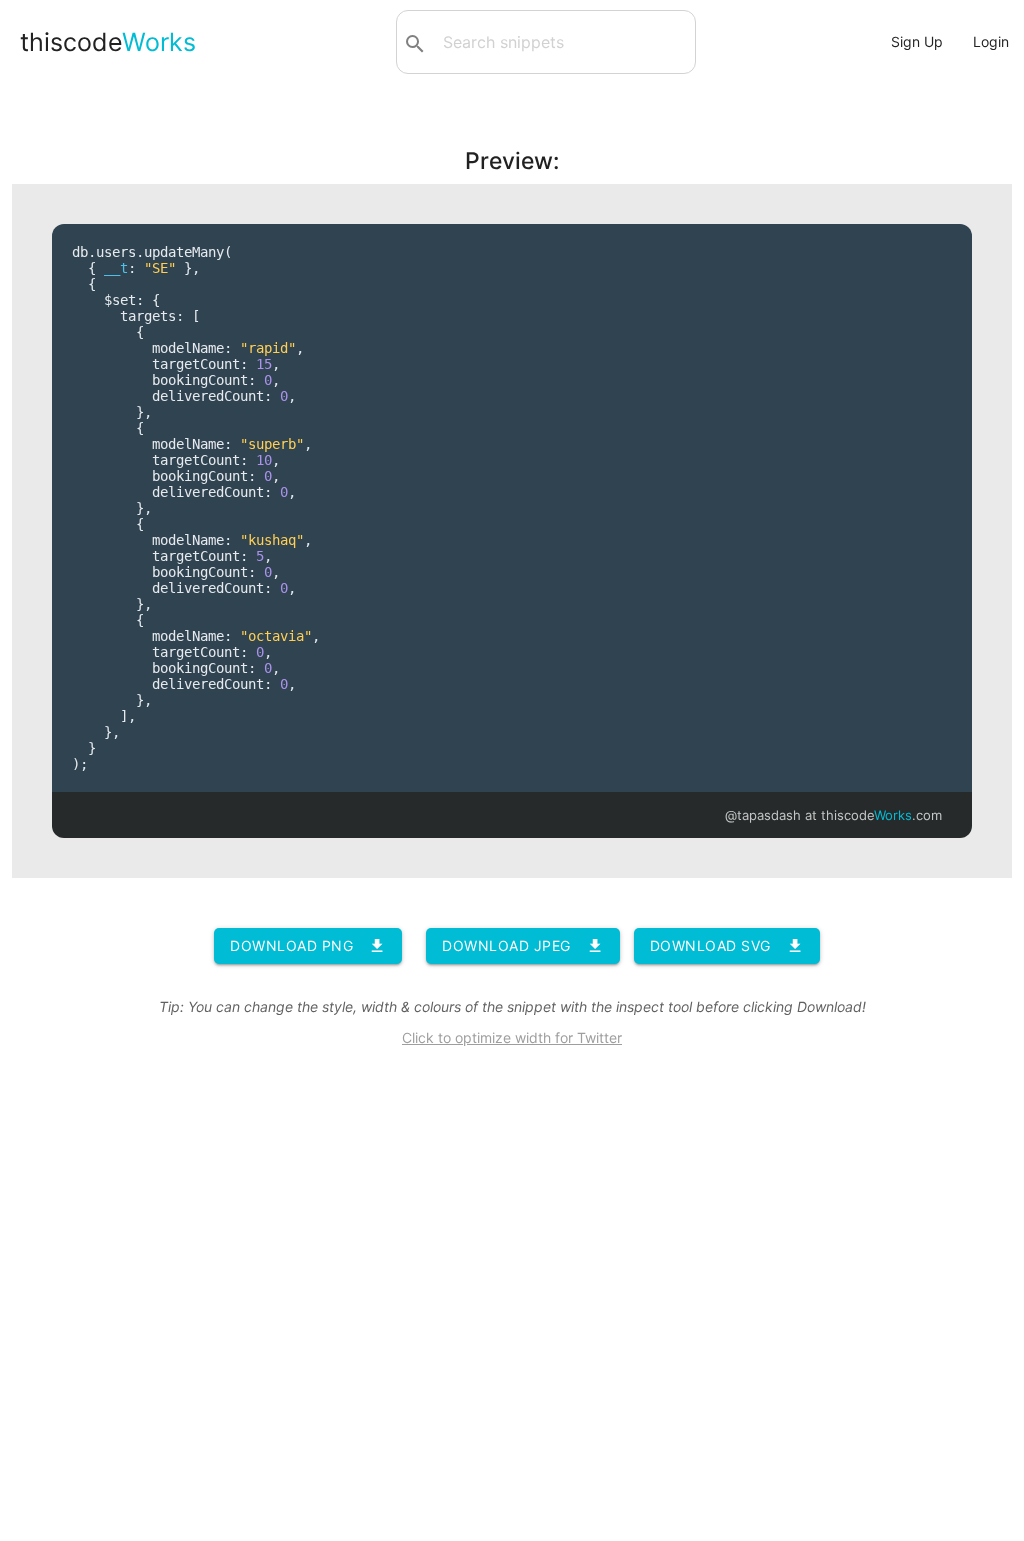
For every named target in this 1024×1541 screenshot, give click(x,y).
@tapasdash (763, 815)
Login (991, 41)
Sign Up (917, 41)
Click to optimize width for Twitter (512, 1037)
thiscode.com (881, 815)
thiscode (108, 42)
